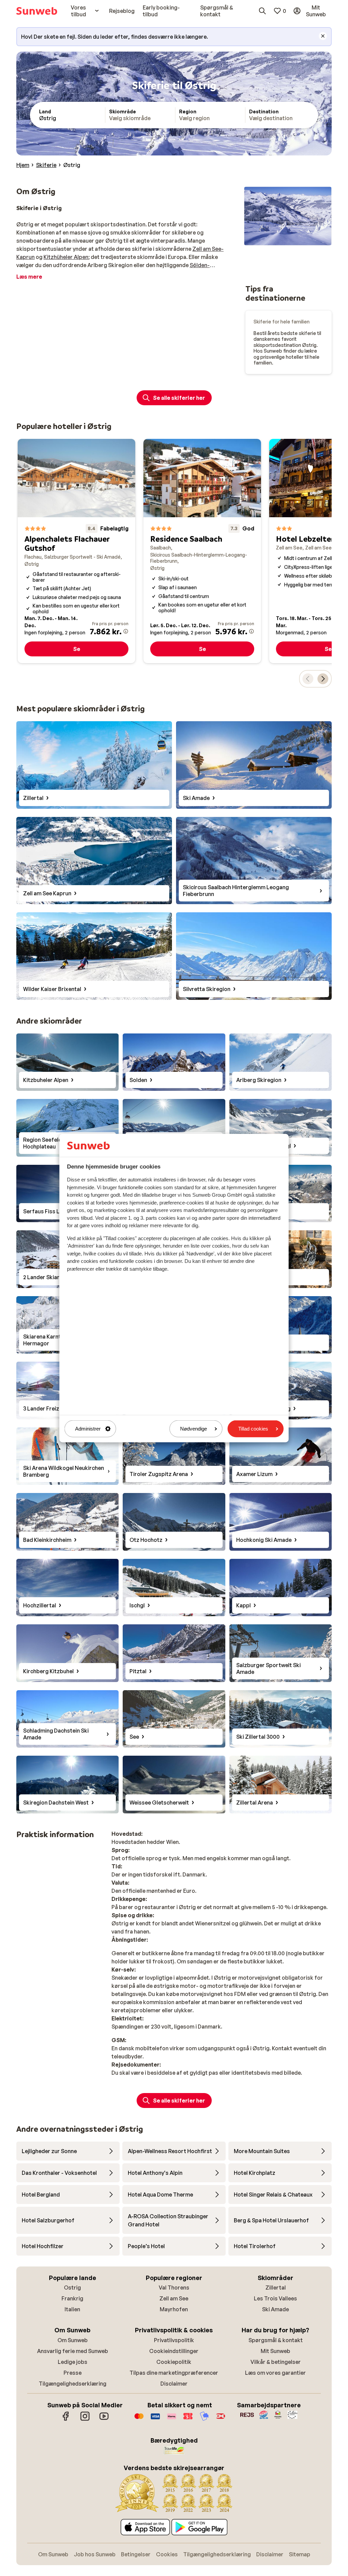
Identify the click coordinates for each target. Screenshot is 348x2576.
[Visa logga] (155, 2420)
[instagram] (85, 2420)
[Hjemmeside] (37, 11)
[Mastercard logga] (139, 2420)
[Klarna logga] (172, 2420)
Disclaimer (174, 2384)
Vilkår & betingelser (276, 2362)
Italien (72, 2309)
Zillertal (276, 2288)
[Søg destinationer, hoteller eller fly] (262, 11)
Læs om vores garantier (275, 2373)
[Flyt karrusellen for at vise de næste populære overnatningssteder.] (323, 679)
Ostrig (72, 2288)
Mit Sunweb (275, 2351)
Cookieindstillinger (174, 2351)
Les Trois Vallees (275, 2298)
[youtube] (104, 2420)
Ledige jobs (73, 2362)
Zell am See (174, 2298)
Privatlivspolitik (174, 2340)
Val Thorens (174, 2288)
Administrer (88, 1429)
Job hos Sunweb (95, 2554)
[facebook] (66, 2420)
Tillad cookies (253, 1429)
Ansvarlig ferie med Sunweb (73, 2351)
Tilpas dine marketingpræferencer (174, 2373)
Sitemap (300, 2554)
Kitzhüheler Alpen (66, 257)
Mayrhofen (174, 2309)
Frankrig (72, 2298)
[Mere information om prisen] (126, 631)
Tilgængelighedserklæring (73, 2384)
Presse (73, 2373)
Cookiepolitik (174, 2362)
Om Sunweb (73, 2340)
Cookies (167, 2554)
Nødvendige (194, 1429)
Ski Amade (275, 2309)
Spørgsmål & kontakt (276, 2340)
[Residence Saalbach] (202, 551)
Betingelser (136, 2554)
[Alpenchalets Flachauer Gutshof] (76, 551)
